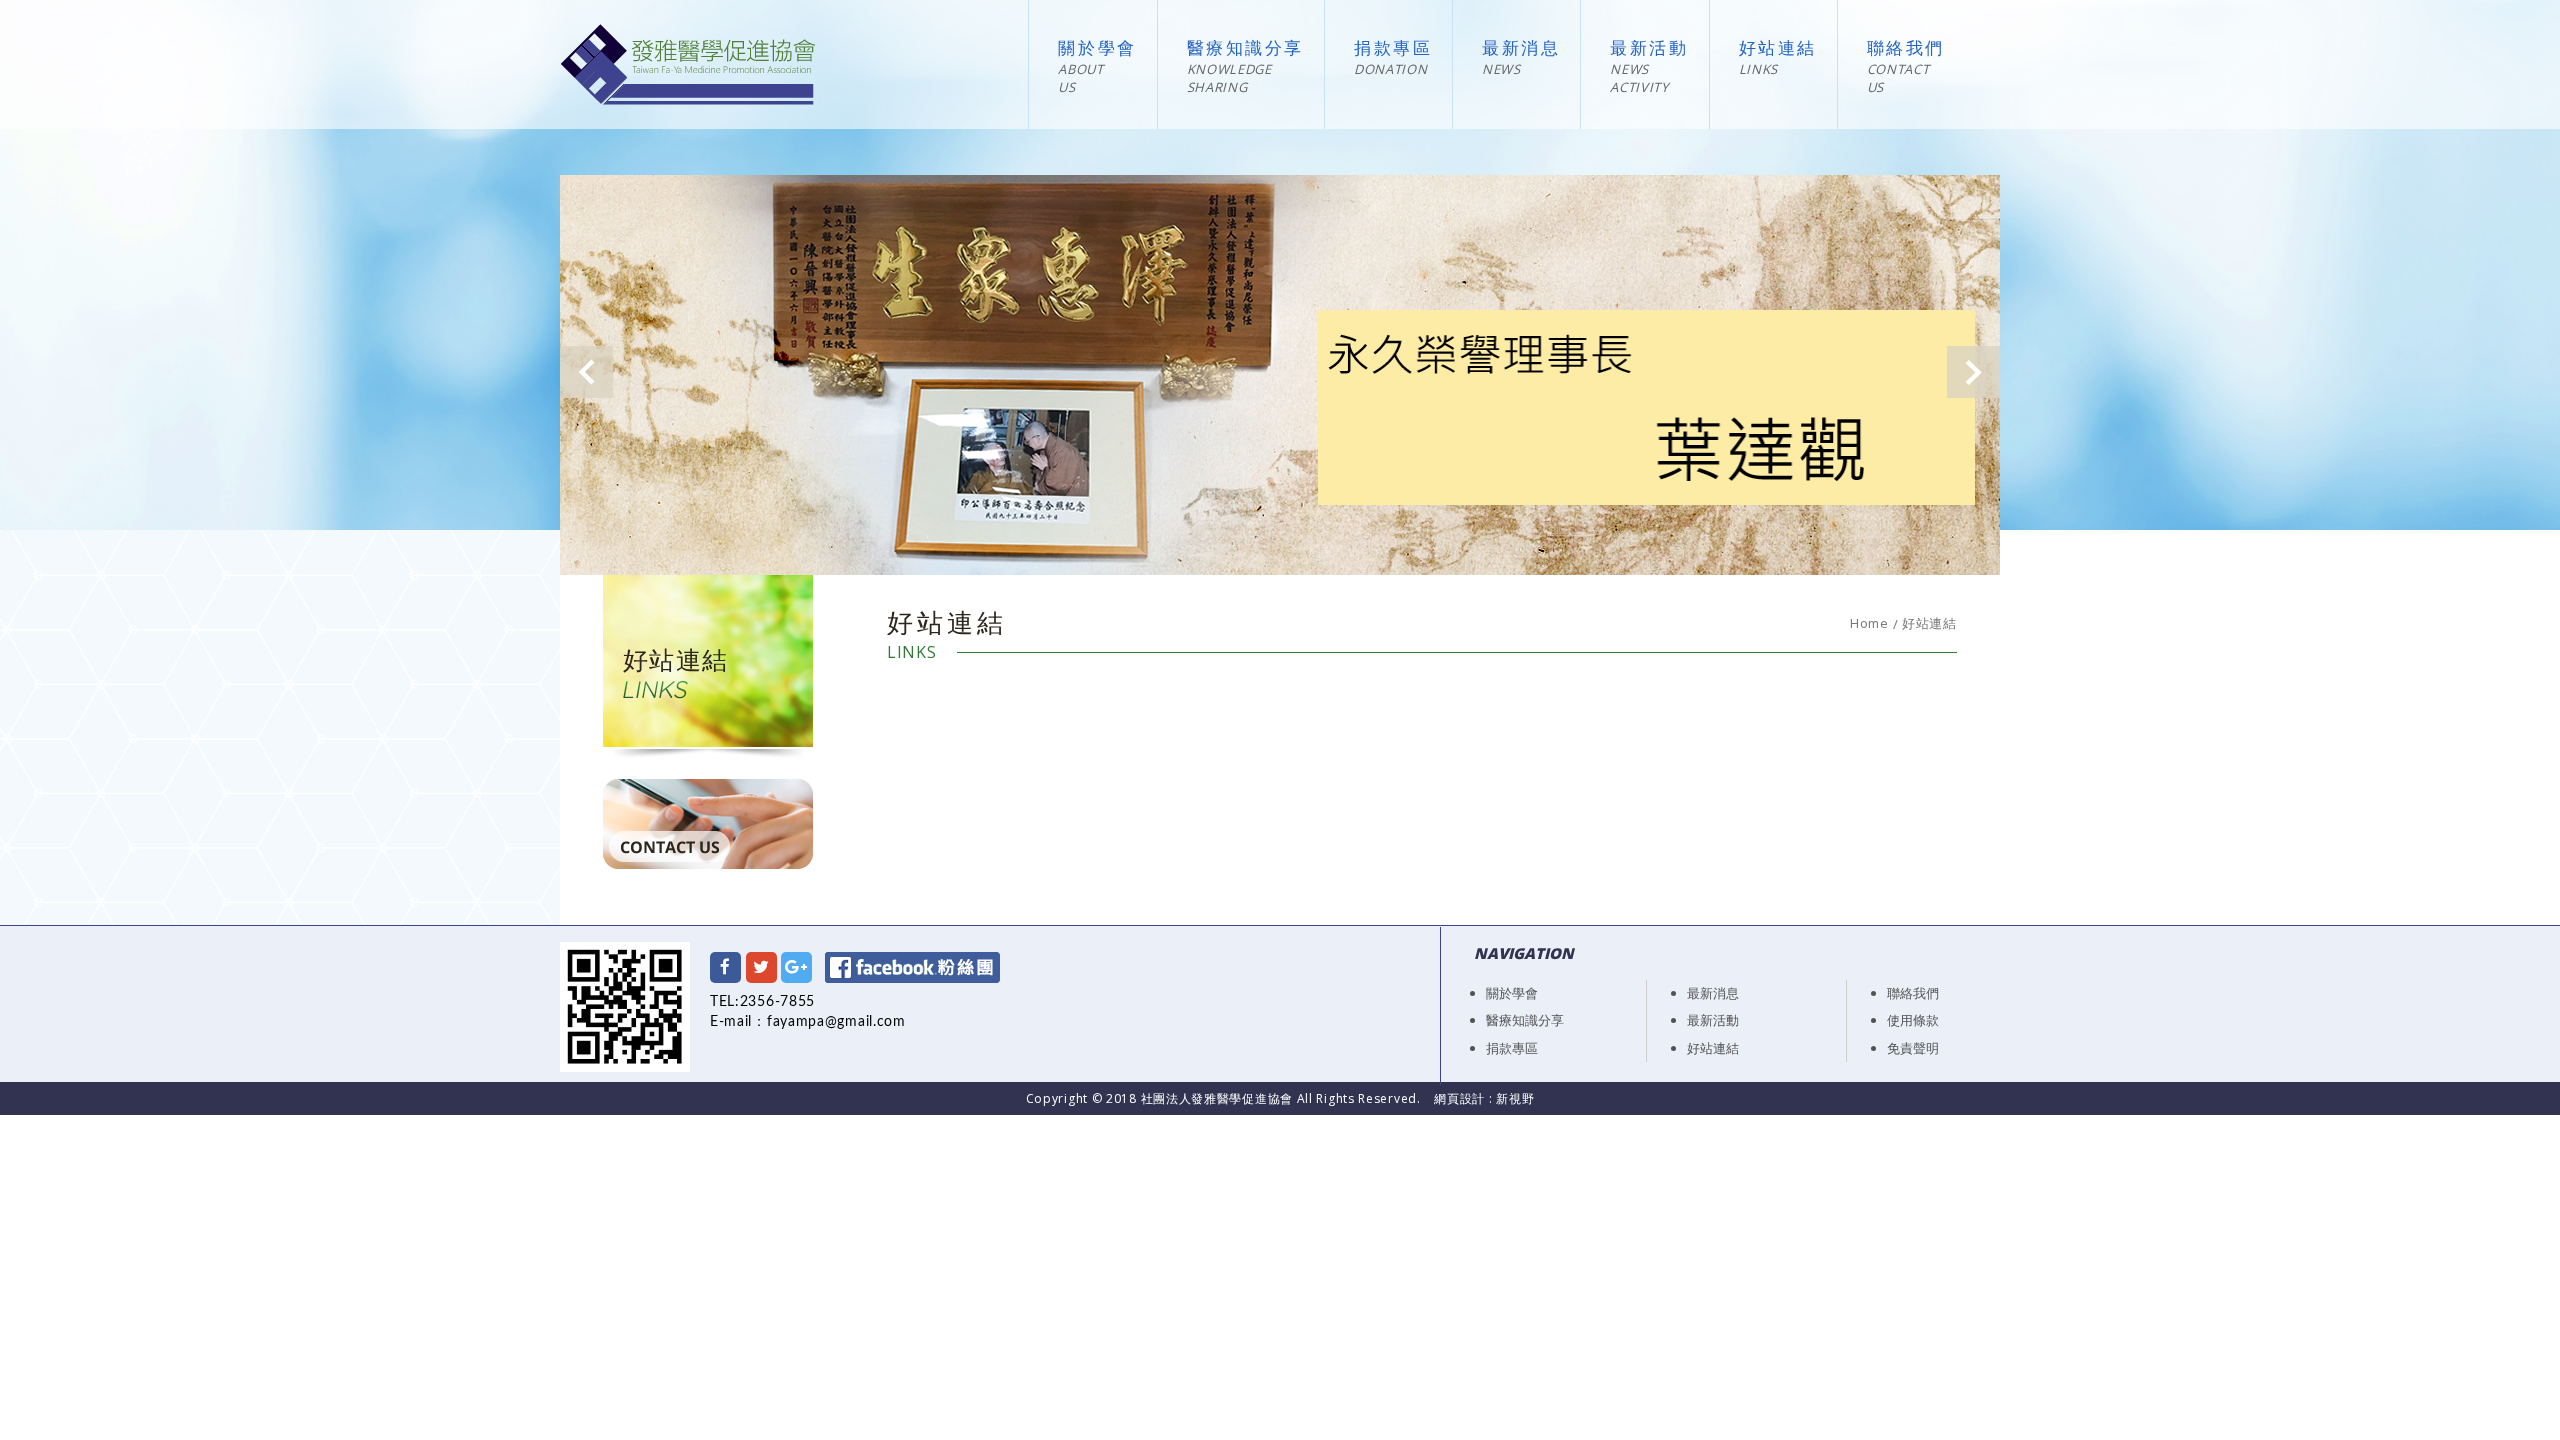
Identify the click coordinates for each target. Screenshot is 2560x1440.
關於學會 (1097, 49)
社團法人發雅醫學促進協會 (688, 64)
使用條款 (1913, 1020)
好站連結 (1778, 49)
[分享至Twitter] (761, 967)
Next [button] (1973, 371)
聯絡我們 (1906, 49)
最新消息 (1521, 49)
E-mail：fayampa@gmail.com (808, 1022)
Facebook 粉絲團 (912, 967)
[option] (1280, 375)
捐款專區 (1393, 49)
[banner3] (1280, 375)
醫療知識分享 (1245, 49)
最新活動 (1649, 49)
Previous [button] (586, 371)
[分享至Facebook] (725, 967)
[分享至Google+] (796, 967)
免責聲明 (1913, 1048)
